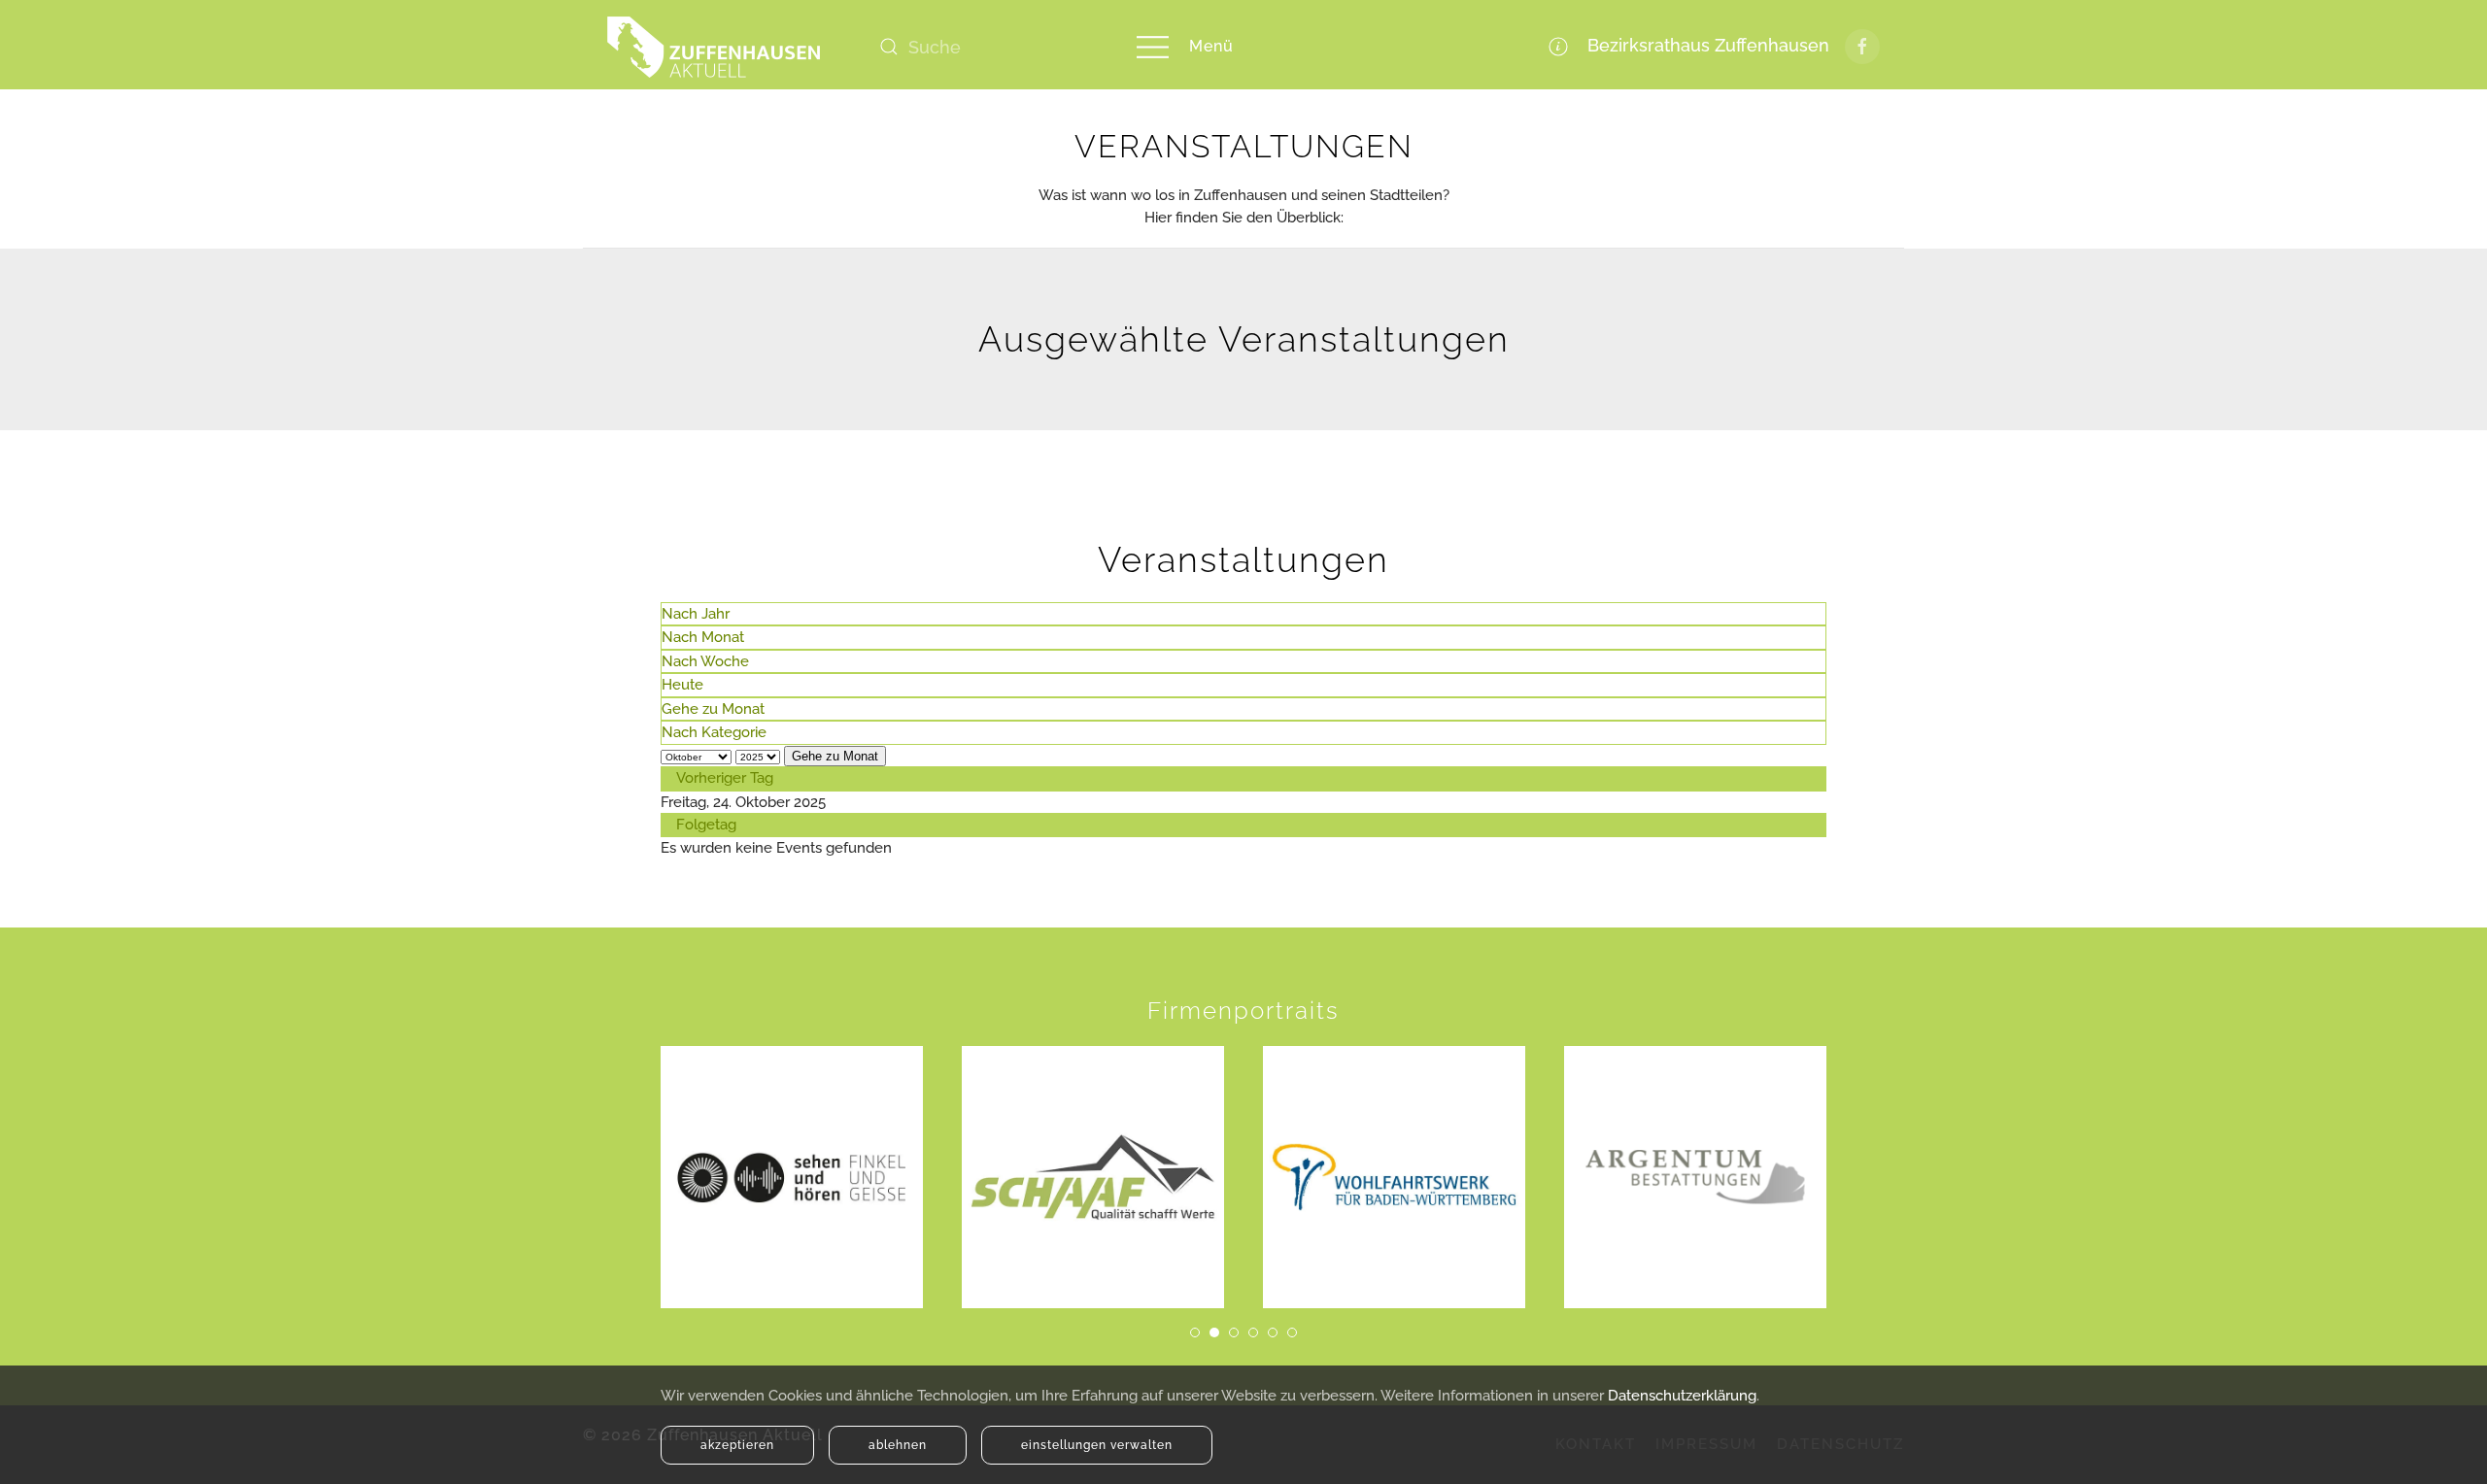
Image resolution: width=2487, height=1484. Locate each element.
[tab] (1195, 1332)
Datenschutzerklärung (1682, 1396)
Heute (682, 685)
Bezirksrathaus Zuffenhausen (1703, 45)
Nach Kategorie (714, 732)
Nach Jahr (696, 614)
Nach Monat (703, 637)
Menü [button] (1211, 46)
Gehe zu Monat (713, 709)
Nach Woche (705, 661)
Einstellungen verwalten (1097, 1445)
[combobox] (986, 47)
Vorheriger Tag (725, 778)
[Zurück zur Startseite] (714, 47)
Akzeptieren (737, 1445)
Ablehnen (898, 1445)
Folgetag (706, 825)
